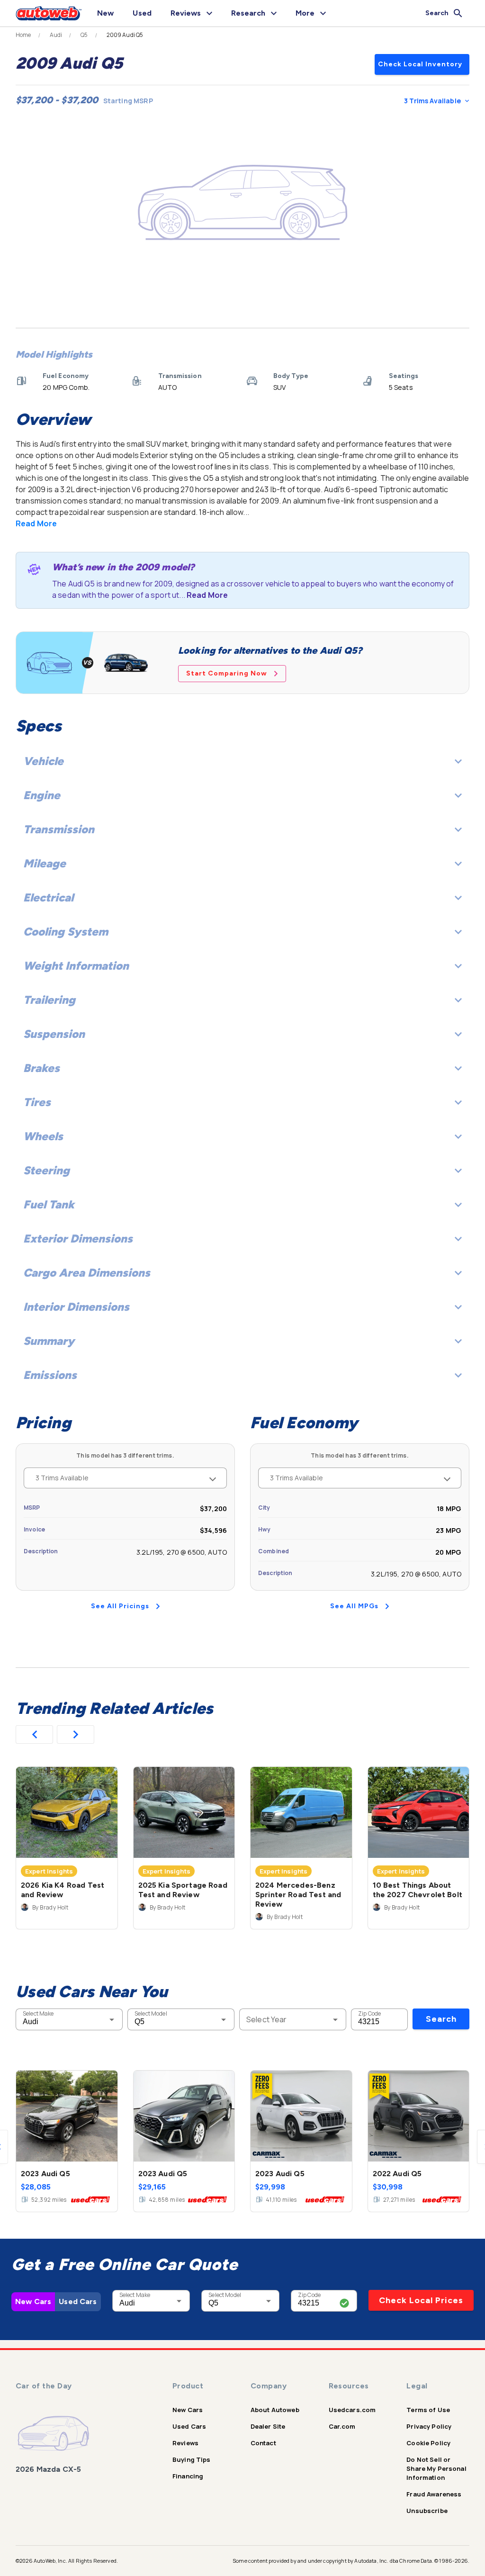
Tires (37, 1102)
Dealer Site (268, 2426)
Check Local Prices (421, 2300)
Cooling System (66, 932)
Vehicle (43, 761)
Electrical (48, 897)
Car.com (342, 2426)
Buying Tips (192, 2459)
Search (441, 2019)
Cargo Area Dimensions (87, 1273)
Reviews (185, 2443)
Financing (188, 2476)
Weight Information (76, 966)
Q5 (84, 35)
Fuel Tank (49, 1204)
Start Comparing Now (227, 673)
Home (23, 35)
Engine (42, 795)
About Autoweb (275, 2410)
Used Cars (78, 2301)
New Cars (33, 2301)
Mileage (45, 863)
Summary (49, 1341)
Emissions (50, 1375)
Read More (36, 523)
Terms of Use (428, 2410)
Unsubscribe (427, 2511)
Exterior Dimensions (78, 1238)
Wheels (43, 1136)
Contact (263, 2443)
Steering (46, 1170)
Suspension (54, 1034)
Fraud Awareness (434, 2494)
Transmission (59, 829)
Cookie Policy (428, 2443)
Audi (56, 35)
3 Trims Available (432, 101)
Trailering (49, 1000)
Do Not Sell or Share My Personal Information (436, 2468)
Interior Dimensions (76, 1307)
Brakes (41, 1068)
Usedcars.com (352, 2410)
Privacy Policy (429, 2426)
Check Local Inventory (420, 64)
